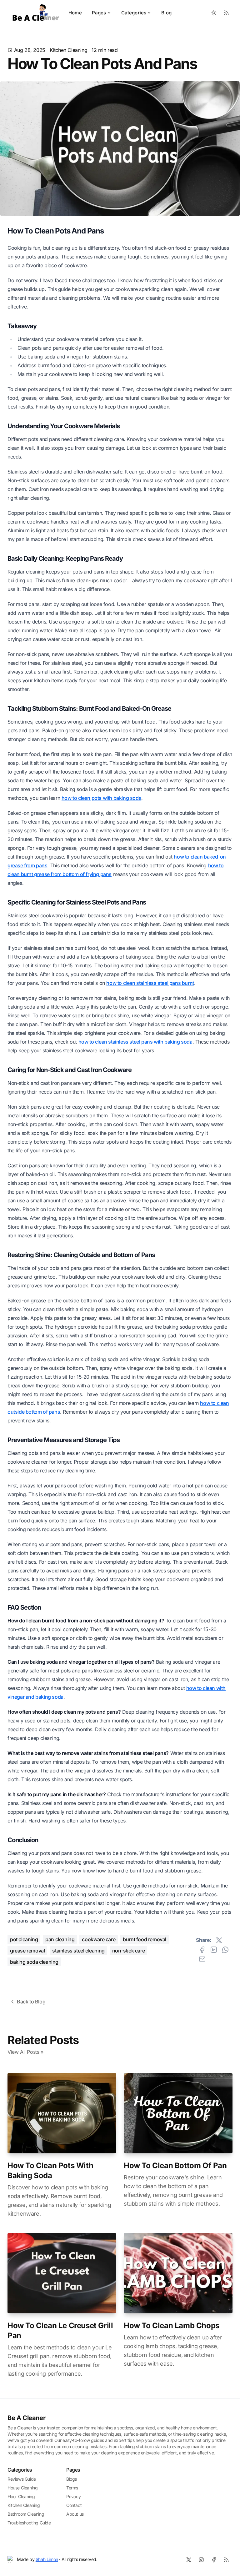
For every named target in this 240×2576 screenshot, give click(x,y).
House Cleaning (22, 2488)
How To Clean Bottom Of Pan (175, 2165)
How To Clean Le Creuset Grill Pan (60, 2330)
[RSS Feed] (226, 13)
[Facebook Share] (202, 1950)
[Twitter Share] (219, 1940)
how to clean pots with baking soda (101, 798)
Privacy (73, 2496)
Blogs (72, 2479)
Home (75, 13)
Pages (99, 13)
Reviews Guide (22, 2479)
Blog (166, 13)
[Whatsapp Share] (225, 1950)
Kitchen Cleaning (69, 50)
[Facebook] (214, 2560)
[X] (189, 2560)
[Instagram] (201, 2560)
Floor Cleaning (21, 2496)
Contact (74, 2505)
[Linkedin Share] (214, 1950)
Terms (72, 2488)
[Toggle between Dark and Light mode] (214, 13)
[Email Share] (202, 1959)
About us (75, 2514)
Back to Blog (31, 2002)
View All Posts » (25, 2052)
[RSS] (226, 2560)
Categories (134, 13)
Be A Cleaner (26, 2418)
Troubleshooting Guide (29, 2523)
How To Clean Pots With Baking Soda (50, 2170)
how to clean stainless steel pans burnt (150, 983)
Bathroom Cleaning (26, 2514)
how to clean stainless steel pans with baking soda (135, 1042)
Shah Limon (47, 2559)
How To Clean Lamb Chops (172, 2325)
